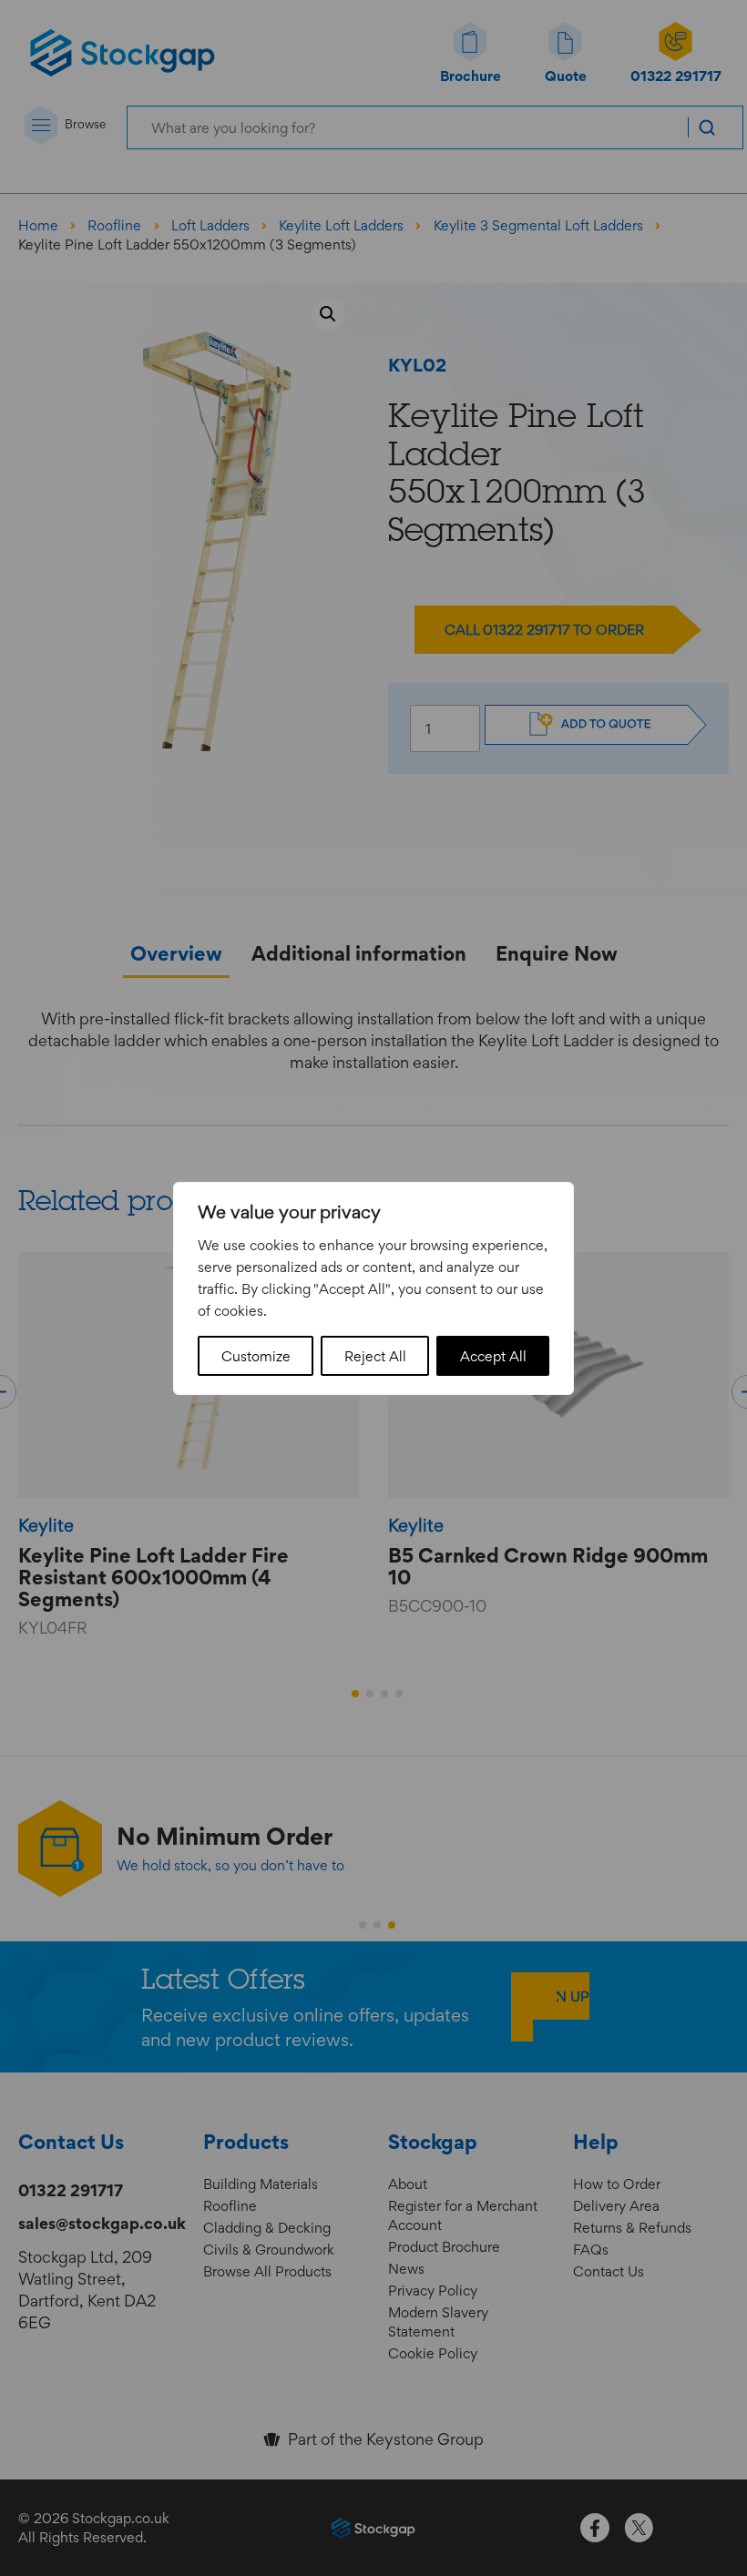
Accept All (493, 1356)
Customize (256, 1356)
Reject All (375, 1356)
